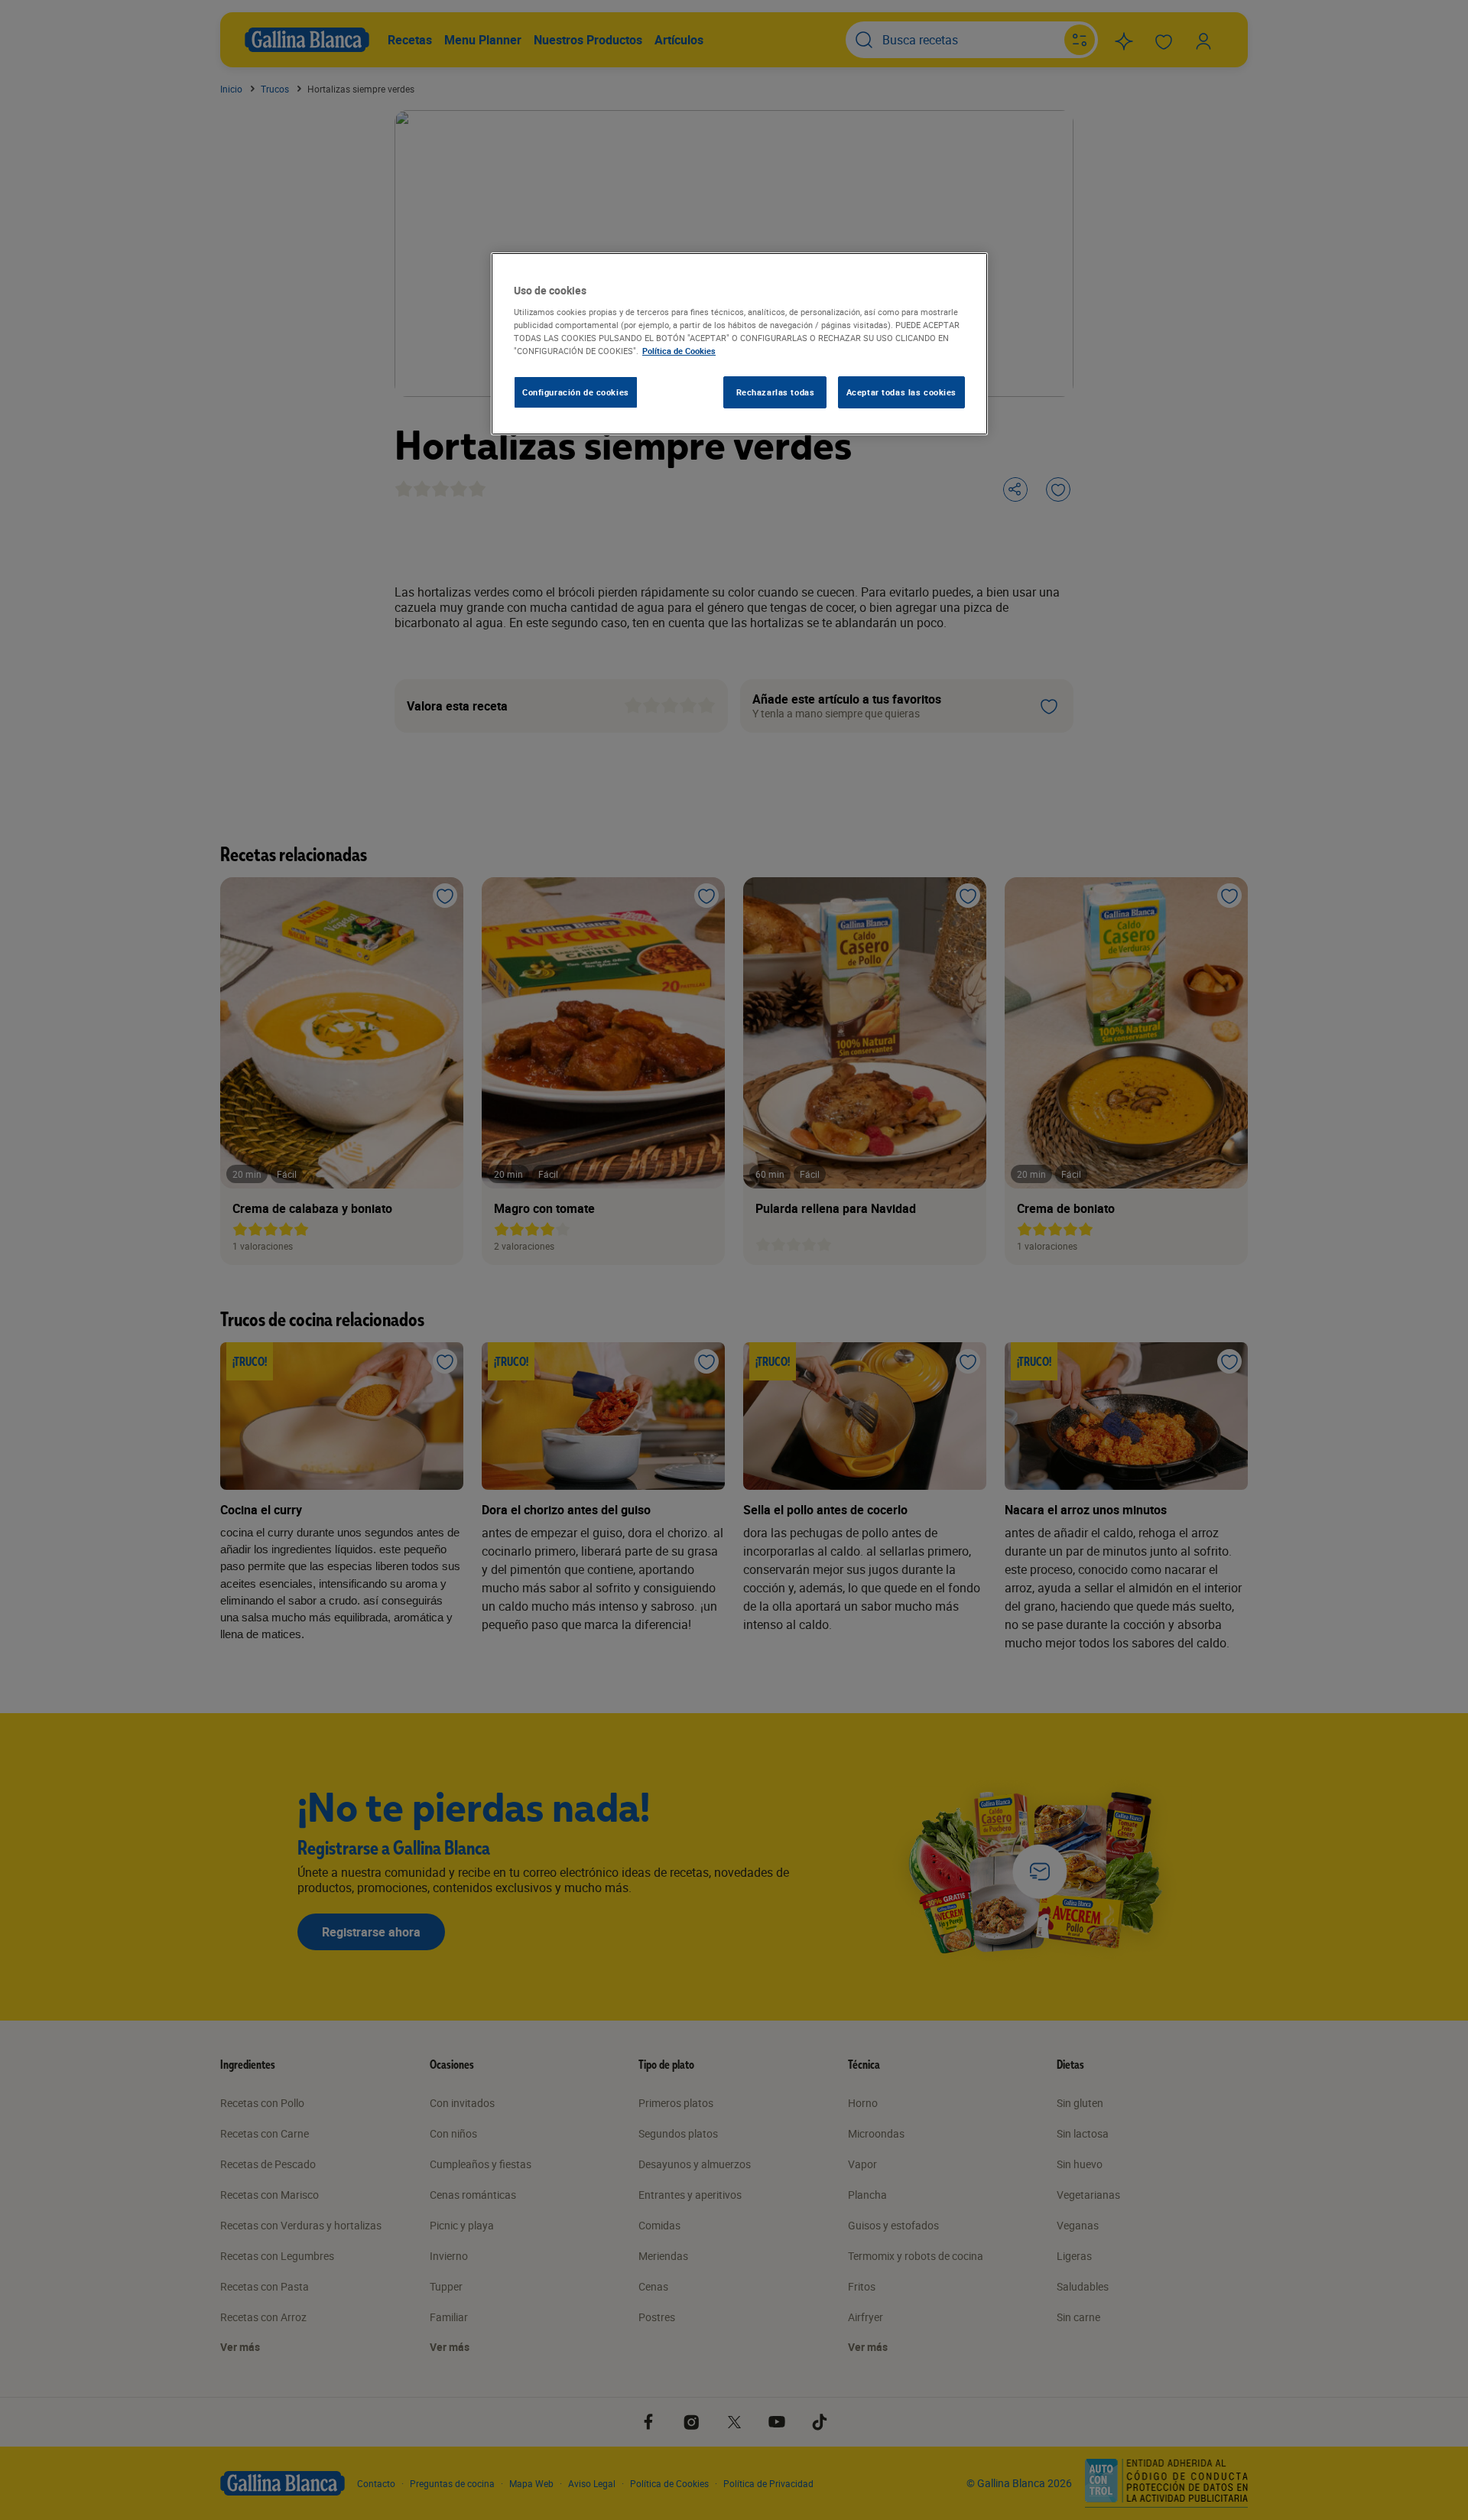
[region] (739, 344)
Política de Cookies (679, 351)
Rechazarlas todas (776, 392)
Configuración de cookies (576, 392)
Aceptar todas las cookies (901, 392)
